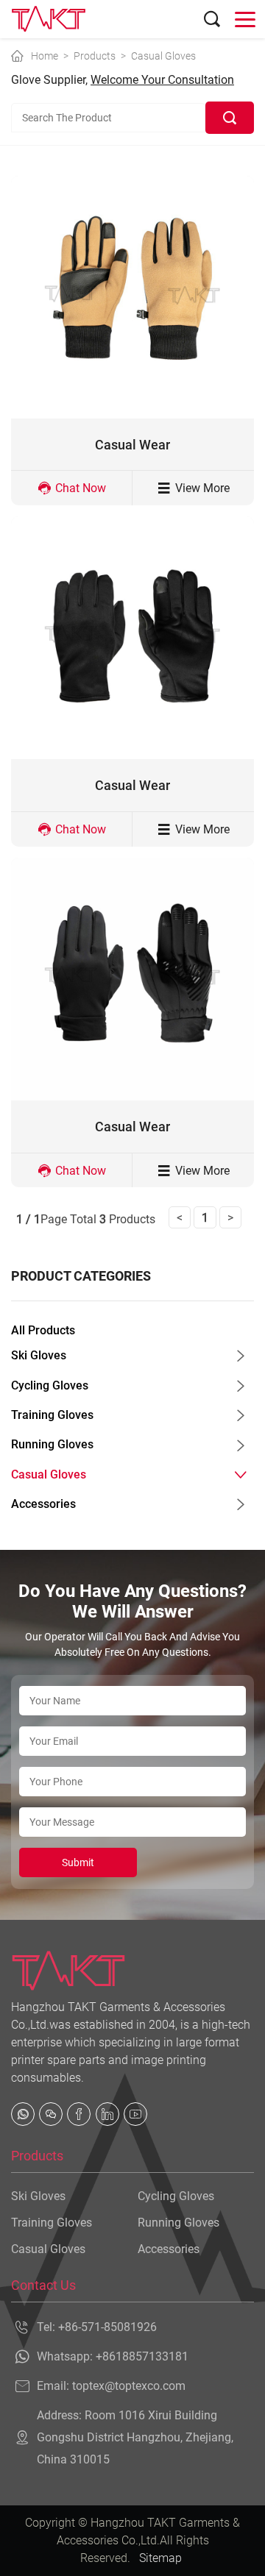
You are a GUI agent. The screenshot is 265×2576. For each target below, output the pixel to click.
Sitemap (160, 2558)
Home (45, 56)
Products (95, 56)
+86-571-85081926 (107, 2327)
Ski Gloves (39, 1355)
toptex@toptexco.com (129, 2386)
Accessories (43, 1504)
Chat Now (81, 488)
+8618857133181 (142, 2356)
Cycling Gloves (50, 1385)
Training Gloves (52, 1415)
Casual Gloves (163, 56)
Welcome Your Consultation (162, 80)
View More (202, 488)
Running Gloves (52, 1444)
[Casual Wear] (132, 297)
